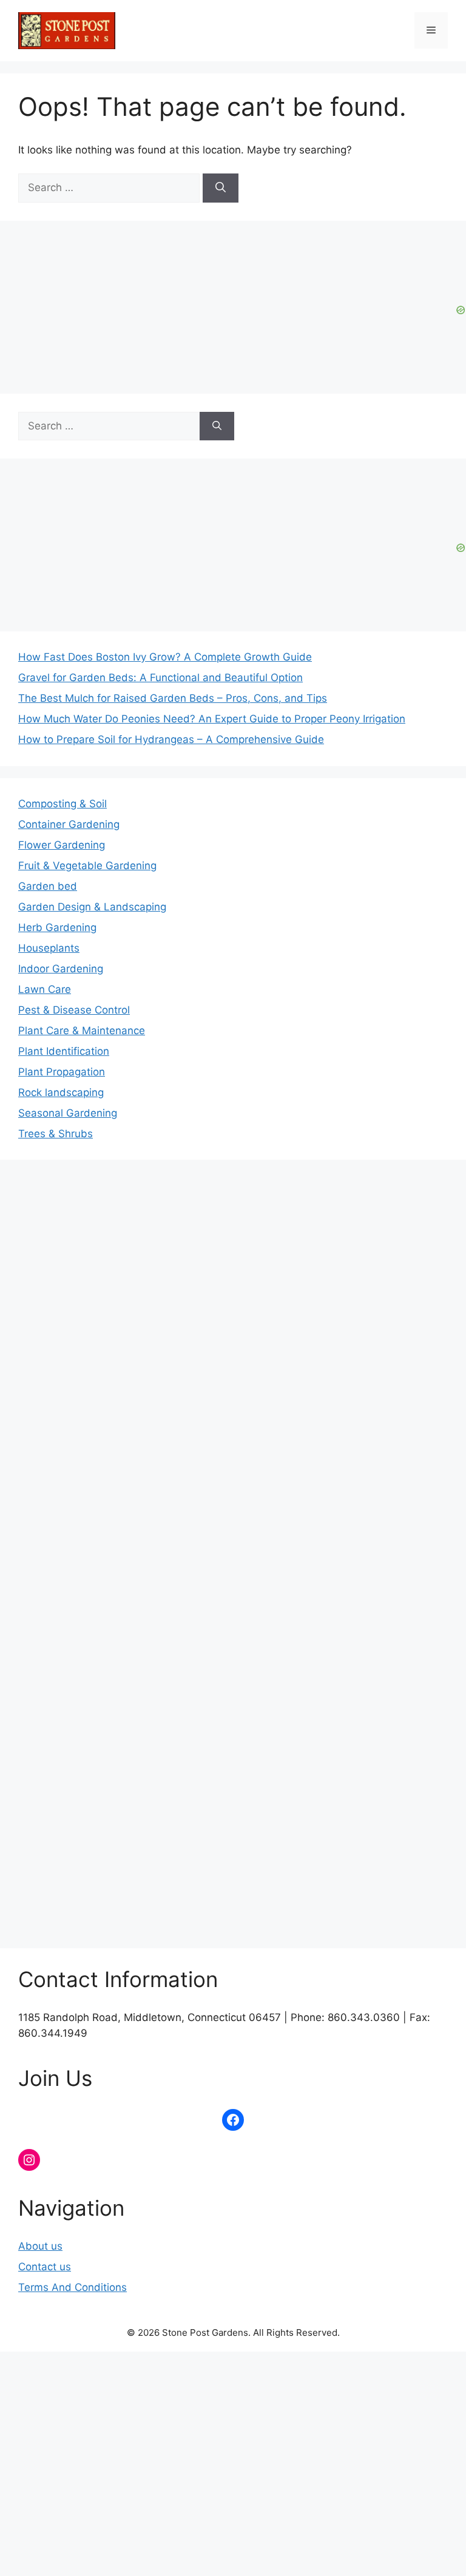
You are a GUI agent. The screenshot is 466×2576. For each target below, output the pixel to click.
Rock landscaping (61, 1092)
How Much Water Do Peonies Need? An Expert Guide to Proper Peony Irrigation (212, 719)
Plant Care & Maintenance (82, 1031)
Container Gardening (69, 824)
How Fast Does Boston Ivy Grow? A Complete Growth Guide (165, 657)
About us (40, 2246)
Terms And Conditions (73, 2287)
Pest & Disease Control (74, 1010)
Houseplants (49, 948)
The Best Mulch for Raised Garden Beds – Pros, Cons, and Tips (173, 698)
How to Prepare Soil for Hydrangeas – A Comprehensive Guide (171, 739)
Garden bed (48, 886)
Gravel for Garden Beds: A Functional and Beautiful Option (160, 678)
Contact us (45, 2267)
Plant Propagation (62, 1072)
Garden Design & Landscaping (92, 907)
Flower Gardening (62, 845)
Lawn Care (45, 989)
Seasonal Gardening (68, 1113)
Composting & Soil (62, 804)
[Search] (221, 188)
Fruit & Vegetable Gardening (87, 866)
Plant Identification (64, 1051)
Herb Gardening (57, 927)
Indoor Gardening (61, 969)
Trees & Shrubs (56, 1134)
